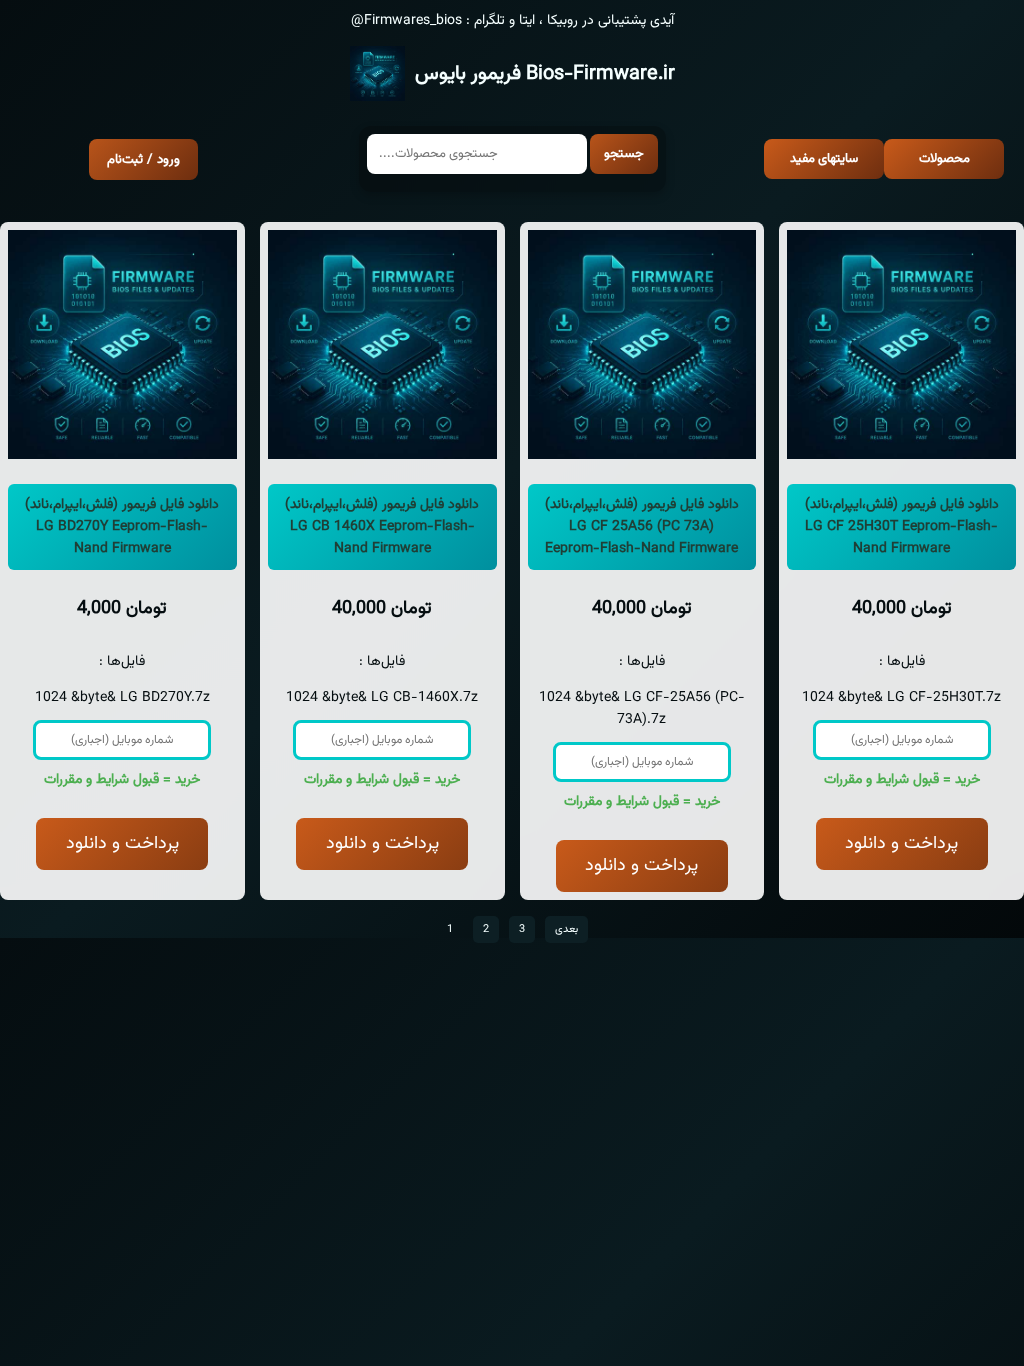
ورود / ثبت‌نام (143, 159)
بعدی (566, 929)
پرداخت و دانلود (122, 844)
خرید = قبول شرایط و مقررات (122, 780)
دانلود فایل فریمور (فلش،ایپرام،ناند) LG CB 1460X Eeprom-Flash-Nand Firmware (382, 527)
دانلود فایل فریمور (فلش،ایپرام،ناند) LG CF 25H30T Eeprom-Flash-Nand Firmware (902, 527)
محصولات (944, 159)
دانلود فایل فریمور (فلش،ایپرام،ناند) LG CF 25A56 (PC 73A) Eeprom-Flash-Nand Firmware (642, 527)
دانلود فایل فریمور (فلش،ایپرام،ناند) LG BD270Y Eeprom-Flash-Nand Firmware (122, 527)
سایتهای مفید (824, 159)
